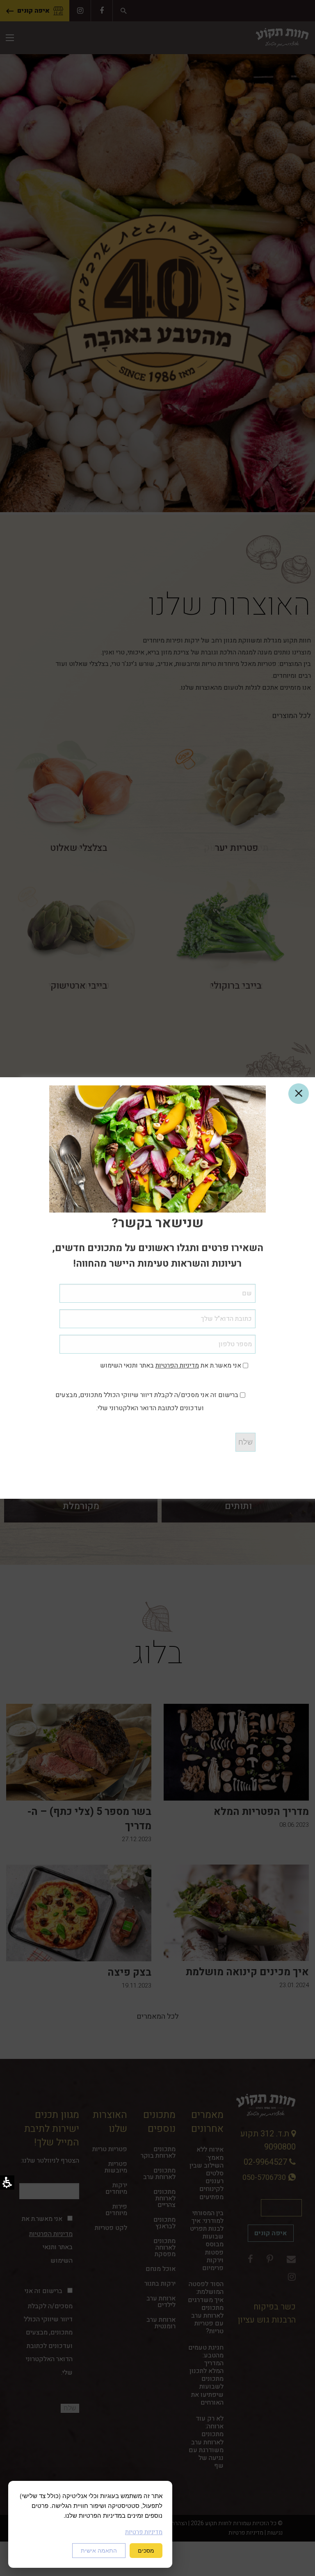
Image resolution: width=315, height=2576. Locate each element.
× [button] (299, 1094)
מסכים (146, 2551)
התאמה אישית (99, 2551)
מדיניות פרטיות (144, 2532)
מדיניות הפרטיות (177, 1366)
